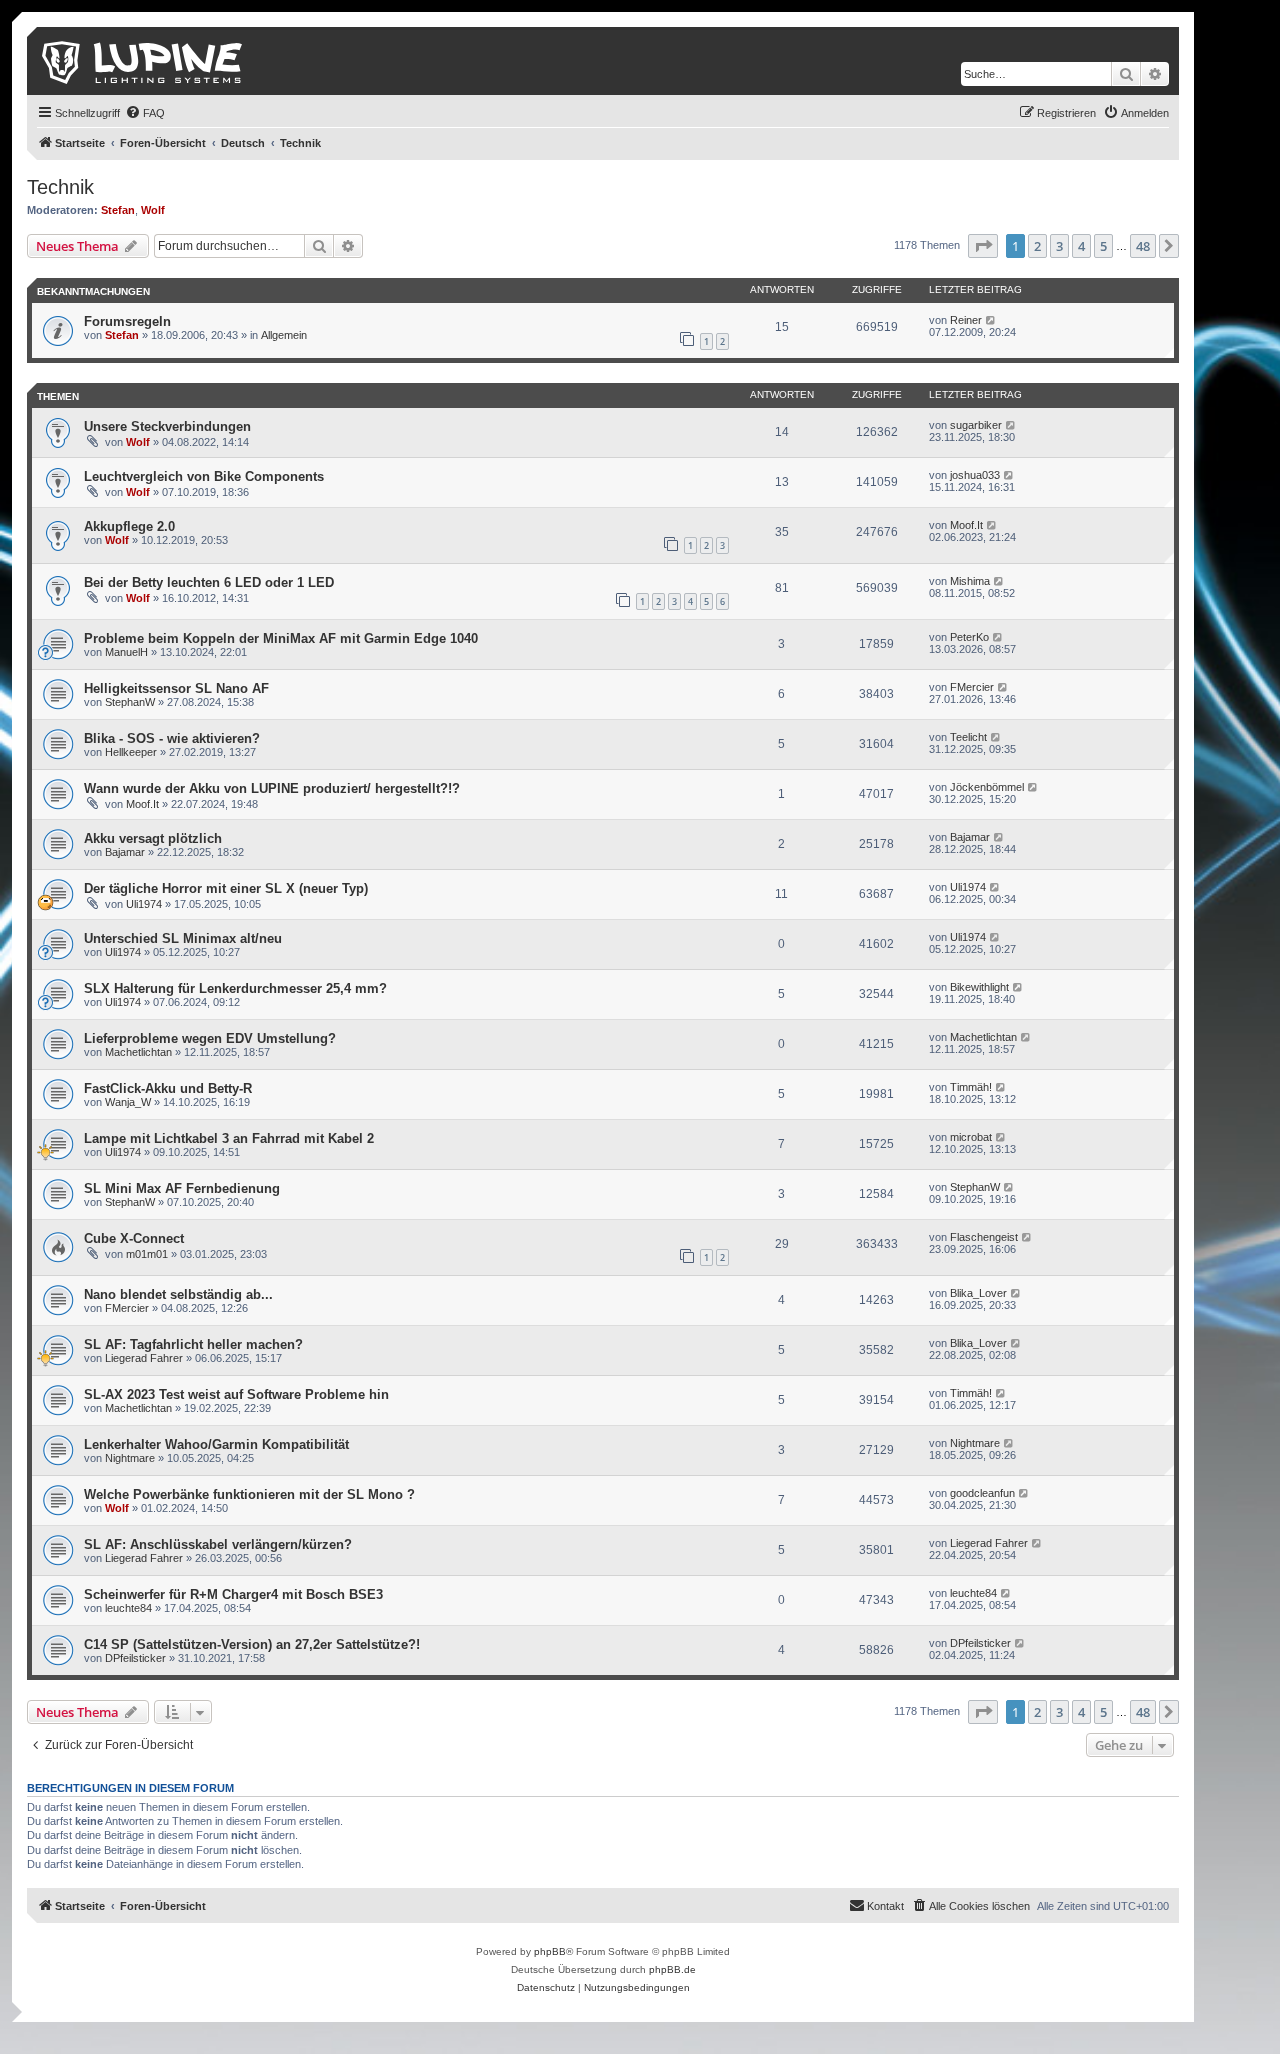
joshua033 (975, 475)
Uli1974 (144, 904)
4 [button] (1081, 246)
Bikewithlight (979, 987)
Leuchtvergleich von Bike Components (204, 476)
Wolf (153, 210)
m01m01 (147, 1254)
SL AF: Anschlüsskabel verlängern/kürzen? (218, 1544)
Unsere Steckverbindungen (167, 426)
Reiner (966, 320)
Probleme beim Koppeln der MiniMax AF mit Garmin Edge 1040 (281, 638)
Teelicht (968, 737)
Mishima (970, 581)
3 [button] (1059, 246)
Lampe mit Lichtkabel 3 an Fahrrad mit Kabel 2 (229, 1138)
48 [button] (1143, 246)
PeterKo (969, 637)
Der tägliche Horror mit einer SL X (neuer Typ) (226, 888)
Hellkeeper (131, 752)
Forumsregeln (127, 321)
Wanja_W (128, 1102)
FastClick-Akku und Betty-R (168, 1088)
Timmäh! (971, 1087)
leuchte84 (128, 1608)
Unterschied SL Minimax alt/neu (183, 938)
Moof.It (966, 525)
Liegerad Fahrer (144, 1358)
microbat (971, 1137)
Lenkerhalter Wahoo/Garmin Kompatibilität (216, 1444)
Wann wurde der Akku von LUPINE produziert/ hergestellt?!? (272, 788)
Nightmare (130, 1458)
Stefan (118, 210)
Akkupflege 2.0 (129, 526)
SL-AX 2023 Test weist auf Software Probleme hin (236, 1394)
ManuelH (126, 652)
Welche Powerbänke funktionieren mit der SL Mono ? (249, 1494)
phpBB (550, 1951)
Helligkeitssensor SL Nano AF (176, 688)
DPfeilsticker (135, 1658)
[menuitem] (145, 113)
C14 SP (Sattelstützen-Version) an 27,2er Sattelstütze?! (252, 1644)
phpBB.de (672, 1969)
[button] (983, 246)
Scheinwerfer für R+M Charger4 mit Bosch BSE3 (233, 1594)
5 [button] (1103, 246)
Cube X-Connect (134, 1238)
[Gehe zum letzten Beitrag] (991, 320)
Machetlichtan (138, 1052)
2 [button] (1037, 246)
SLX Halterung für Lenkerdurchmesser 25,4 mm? (235, 988)
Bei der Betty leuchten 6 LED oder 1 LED (209, 582)
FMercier (972, 687)
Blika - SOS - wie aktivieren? (172, 738)
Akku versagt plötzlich (153, 838)
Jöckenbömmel (987, 787)
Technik (60, 187)
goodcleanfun (982, 1493)
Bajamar (125, 852)
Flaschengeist (984, 1237)
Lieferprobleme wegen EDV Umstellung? (210, 1038)
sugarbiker (976, 425)
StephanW (130, 702)
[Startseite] (143, 61)
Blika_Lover (978, 1293)
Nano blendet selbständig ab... (178, 1294)
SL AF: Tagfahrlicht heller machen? (193, 1344)
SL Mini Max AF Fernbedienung (182, 1188)
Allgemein (284, 335)
